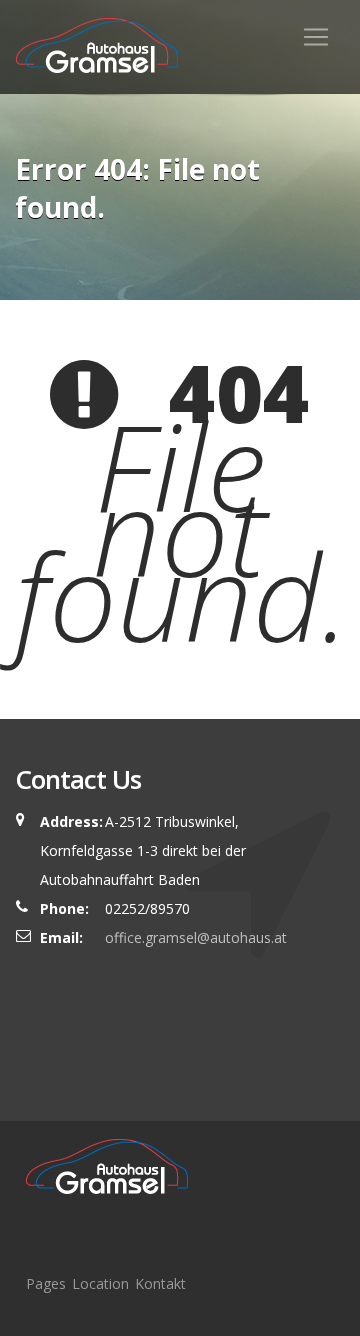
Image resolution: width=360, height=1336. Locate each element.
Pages (46, 1283)
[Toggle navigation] (316, 37)
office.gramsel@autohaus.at (196, 937)
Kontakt (160, 1283)
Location (100, 1283)
